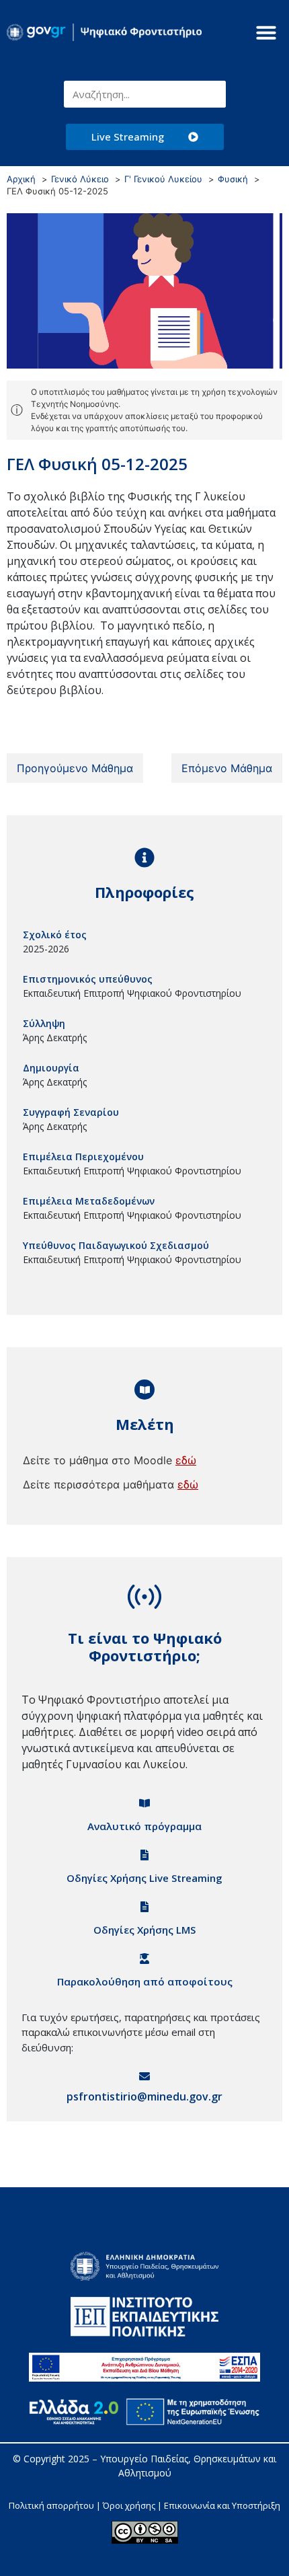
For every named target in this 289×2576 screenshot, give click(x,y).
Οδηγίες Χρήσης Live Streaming (144, 1878)
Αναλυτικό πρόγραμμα (144, 1826)
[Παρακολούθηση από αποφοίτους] (144, 1959)
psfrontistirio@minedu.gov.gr (144, 2096)
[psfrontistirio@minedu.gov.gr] (144, 2076)
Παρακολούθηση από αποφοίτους (145, 1981)
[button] (266, 32)
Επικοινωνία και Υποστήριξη (222, 2505)
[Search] (212, 94)
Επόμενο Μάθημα (227, 768)
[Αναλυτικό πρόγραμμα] (144, 1803)
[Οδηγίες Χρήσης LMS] (144, 1907)
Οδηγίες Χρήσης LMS (144, 1930)
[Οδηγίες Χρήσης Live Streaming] (144, 1855)
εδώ (186, 1460)
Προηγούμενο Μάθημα (75, 768)
